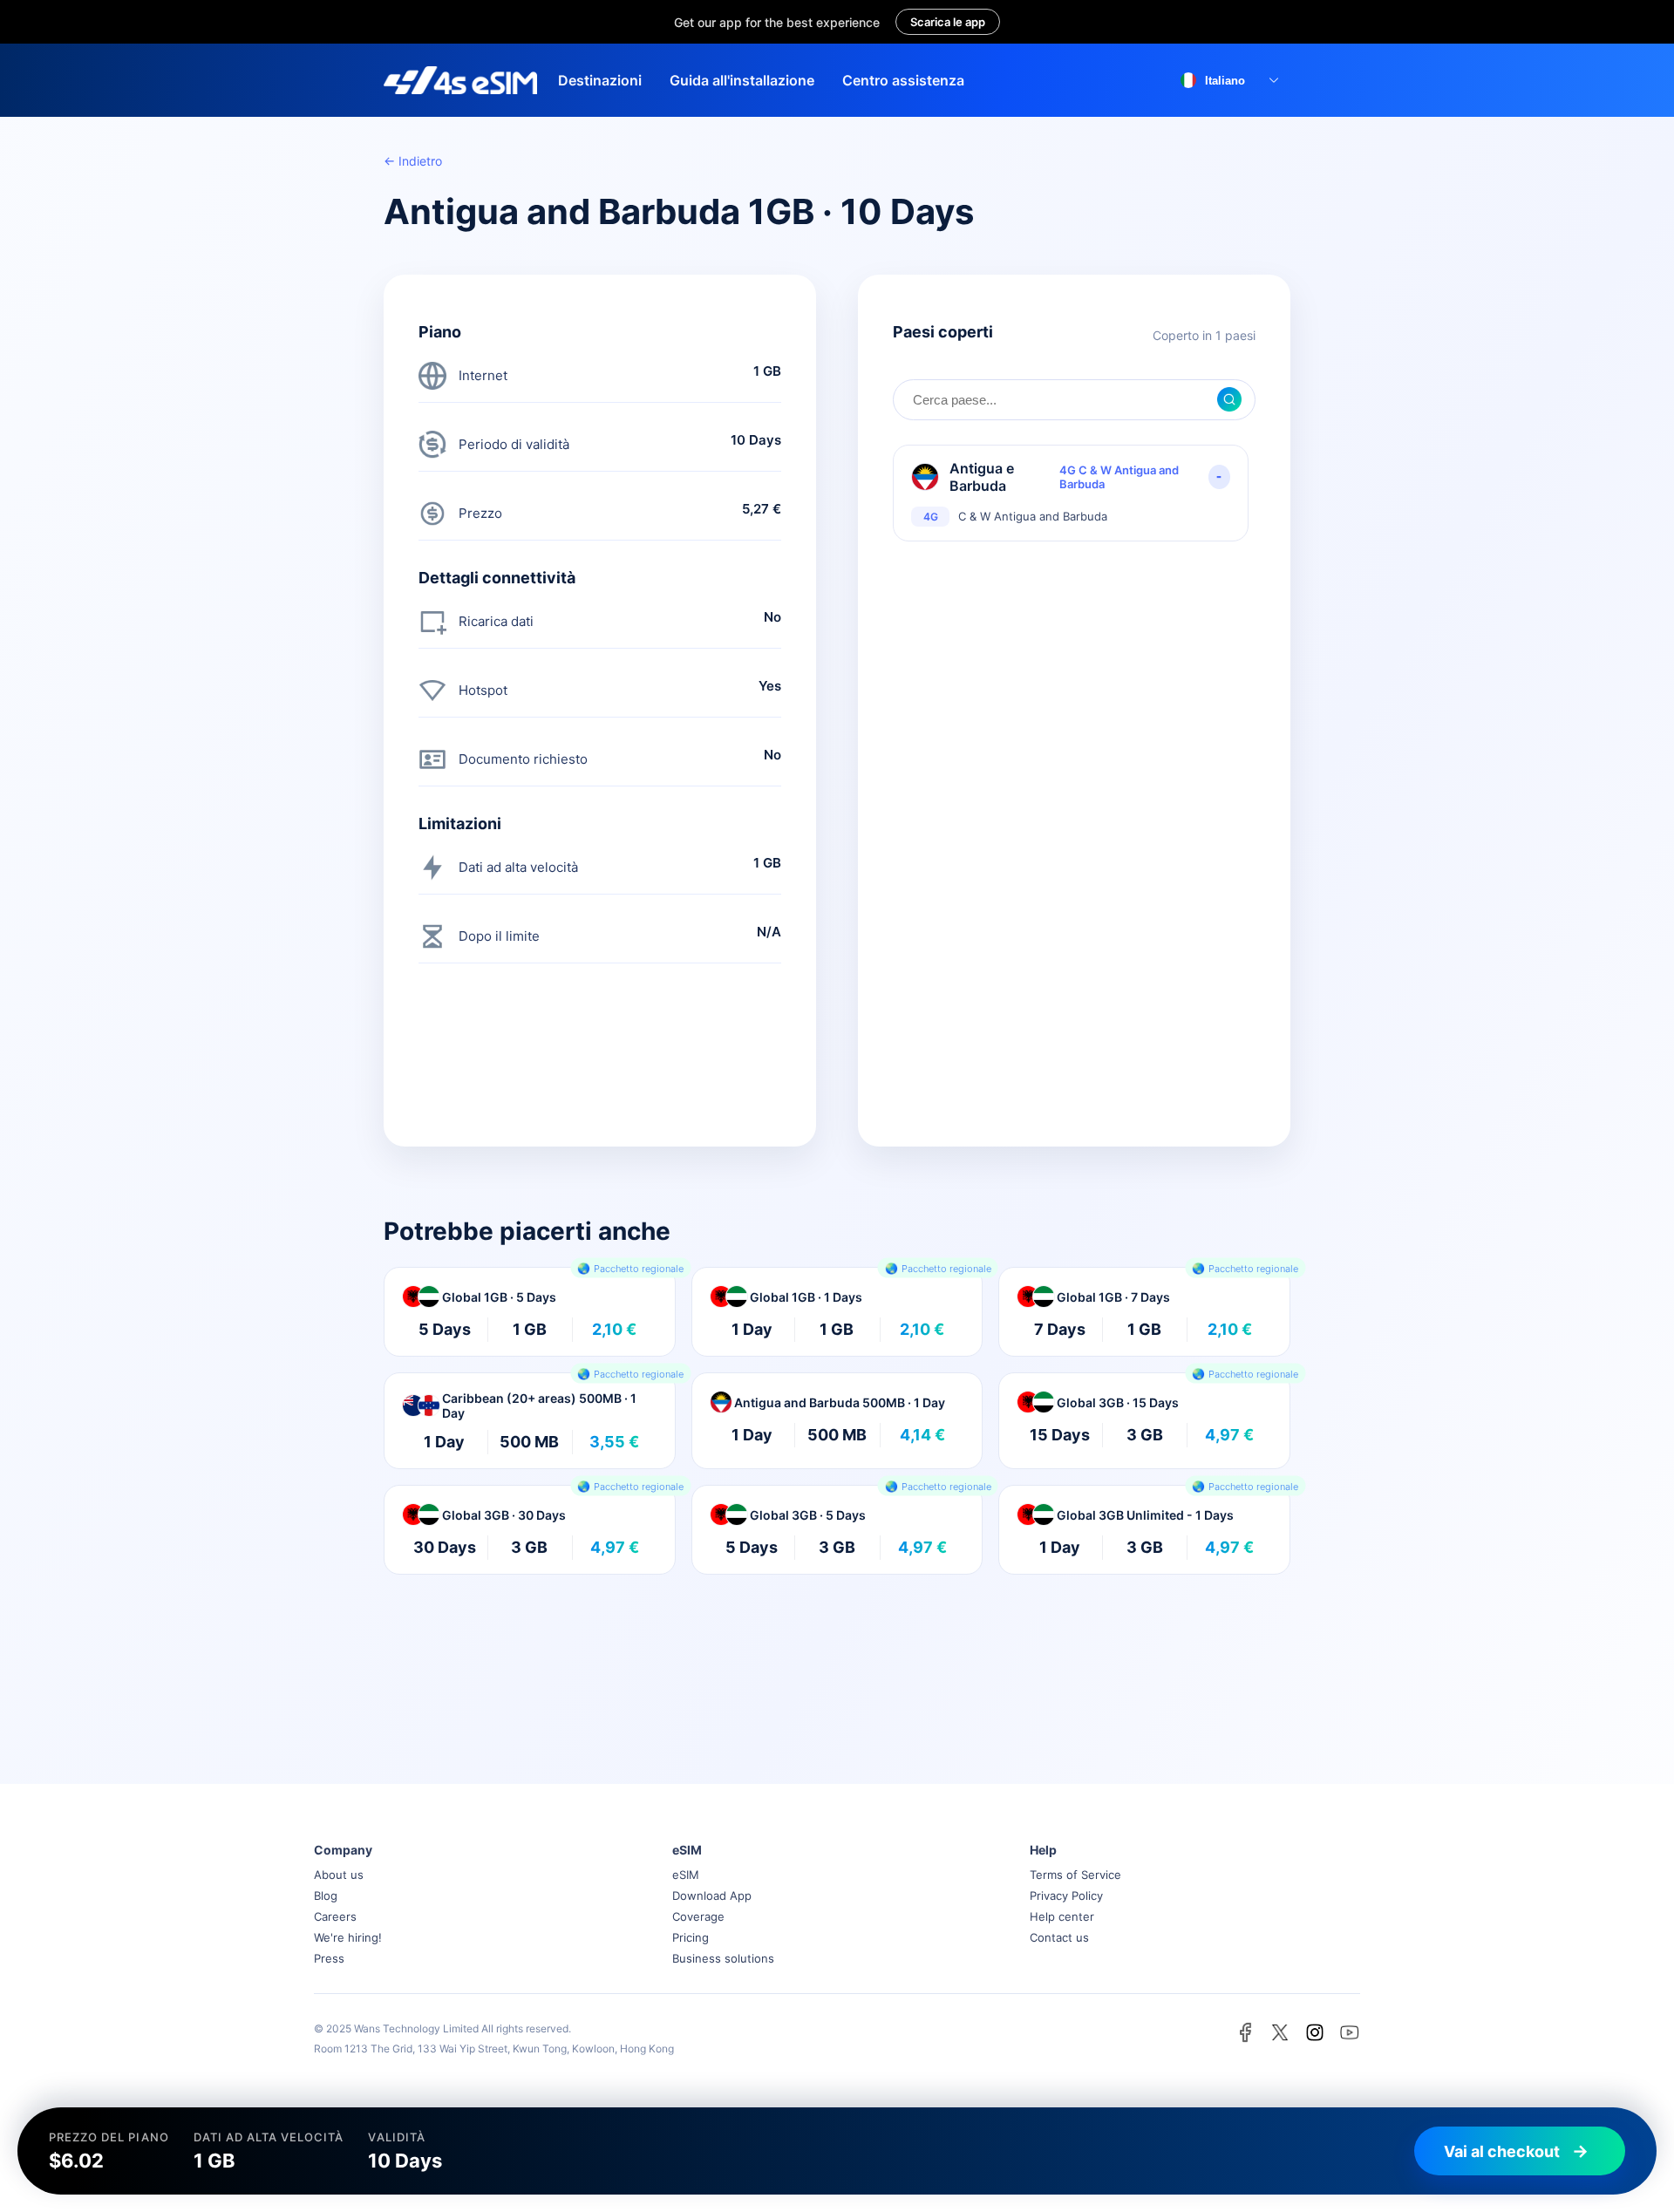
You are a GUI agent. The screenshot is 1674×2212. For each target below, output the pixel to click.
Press (329, 1958)
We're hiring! (348, 1937)
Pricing (691, 1937)
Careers (335, 1916)
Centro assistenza (903, 80)
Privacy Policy (1066, 1896)
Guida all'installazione (742, 80)
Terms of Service (1075, 1875)
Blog (326, 1896)
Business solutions (723, 1958)
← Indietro (413, 161)
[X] (1280, 2032)
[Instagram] (1315, 2032)
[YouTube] (1350, 2032)
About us (339, 1875)
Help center (1062, 1916)
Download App (712, 1896)
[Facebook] (1245, 2032)
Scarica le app (948, 22)
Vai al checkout (1502, 2151)
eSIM (686, 1875)
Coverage (698, 1916)
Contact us (1059, 1937)
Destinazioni (600, 80)
